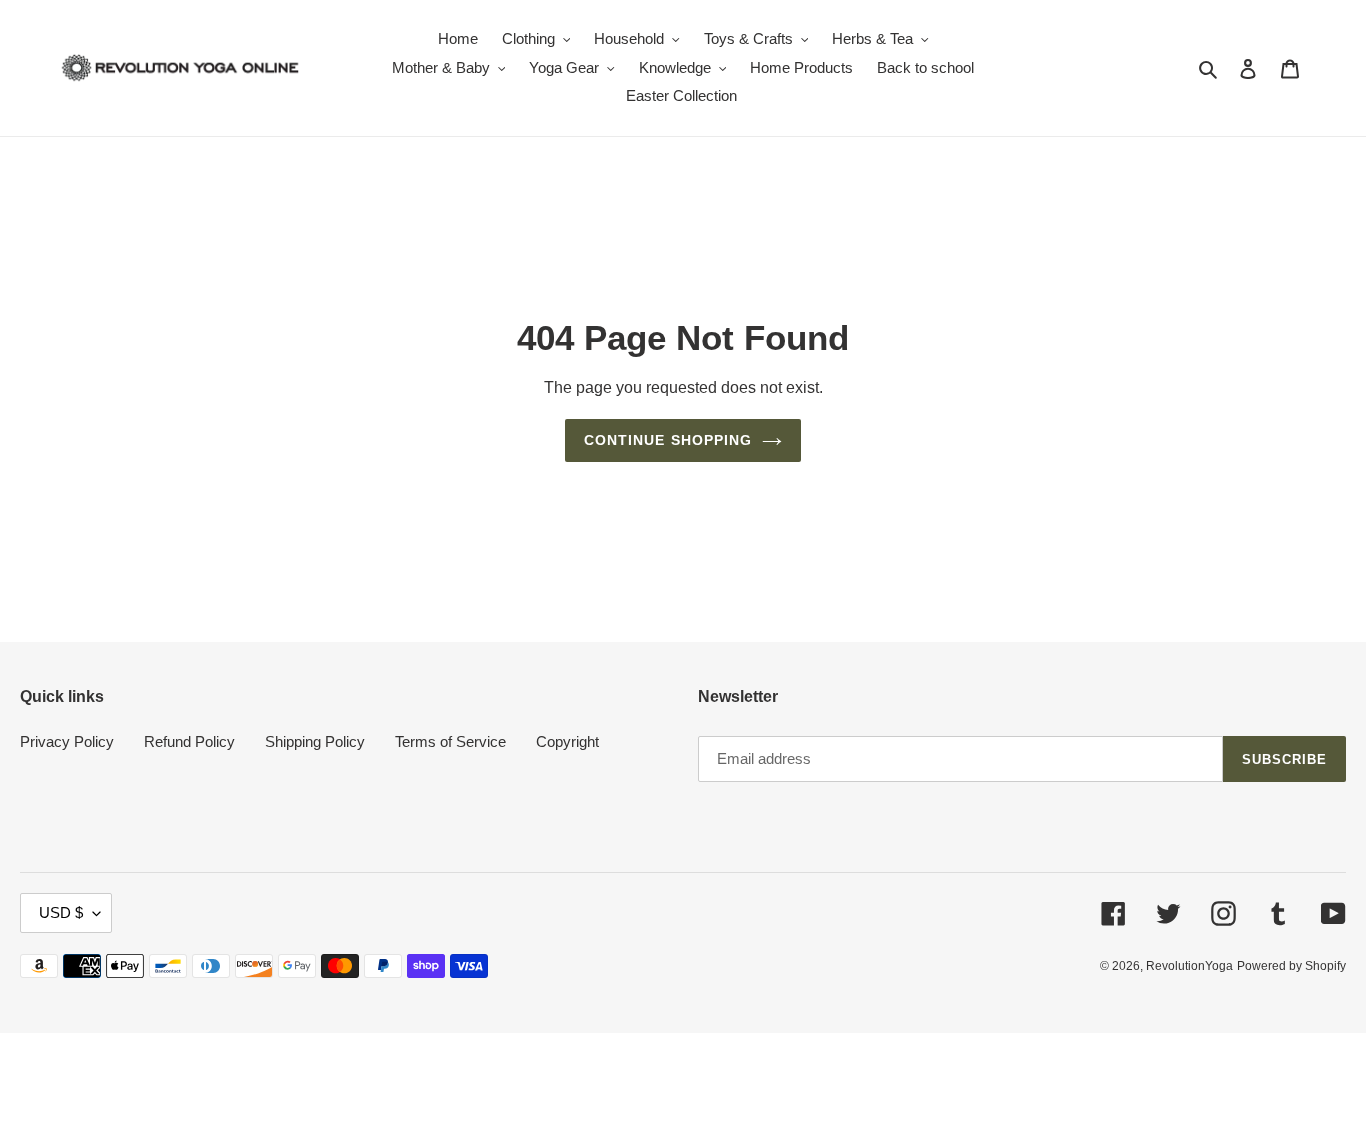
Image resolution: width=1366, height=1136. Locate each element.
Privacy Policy (67, 741)
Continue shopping (668, 440)
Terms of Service (450, 741)
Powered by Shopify (1291, 966)
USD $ (61, 912)
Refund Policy (189, 741)
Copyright (567, 741)
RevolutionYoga (1189, 966)
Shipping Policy (315, 741)
